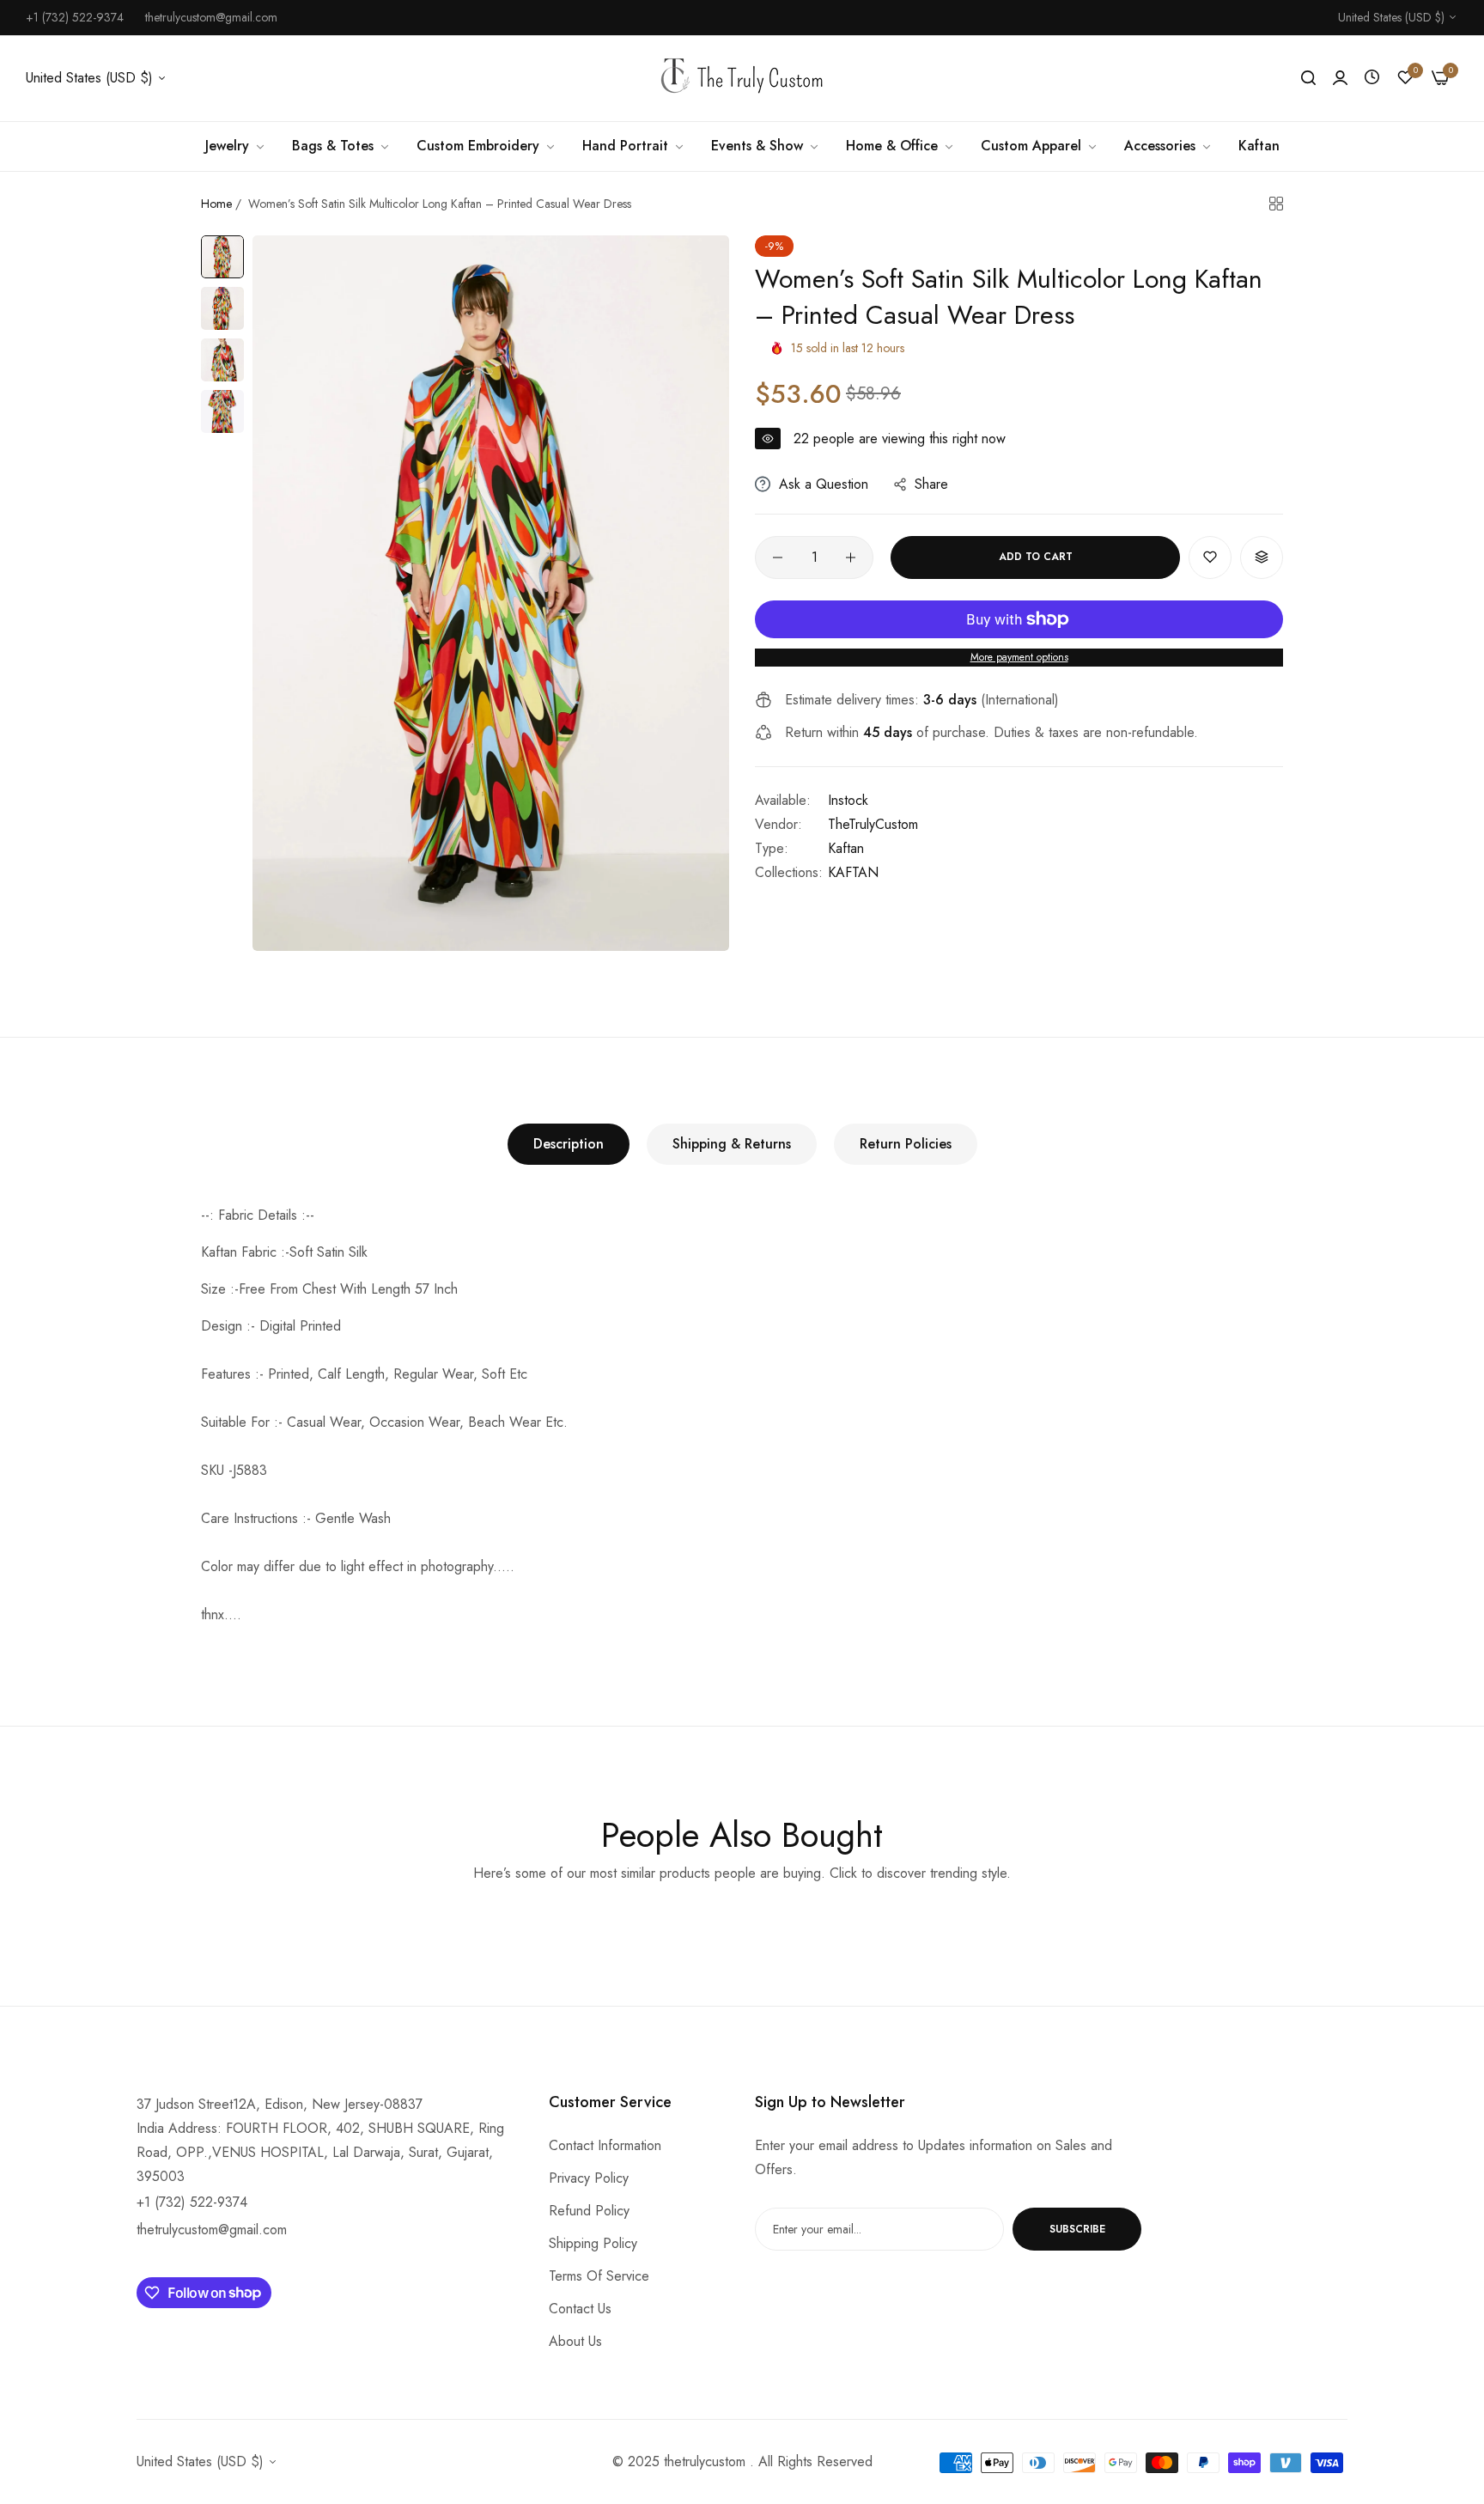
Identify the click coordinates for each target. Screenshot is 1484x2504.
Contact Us (580, 2309)
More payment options (1019, 657)
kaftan (846, 848)
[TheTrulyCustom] (742, 79)
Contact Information (605, 2145)
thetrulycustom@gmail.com (212, 2230)
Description (569, 1144)
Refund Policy (589, 2211)
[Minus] (778, 557)
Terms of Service (599, 2276)
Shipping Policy (593, 2243)
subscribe (1077, 2229)
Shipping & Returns (732, 1144)
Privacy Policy (589, 2178)
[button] (1210, 557)
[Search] (1308, 78)
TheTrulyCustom (873, 824)
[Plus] (851, 557)
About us (575, 2341)
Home (216, 204)
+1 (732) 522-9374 (192, 2202)
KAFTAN (853, 872)
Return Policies (906, 1144)
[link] (236, 146)
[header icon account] (1340, 78)
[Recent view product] (1372, 78)
